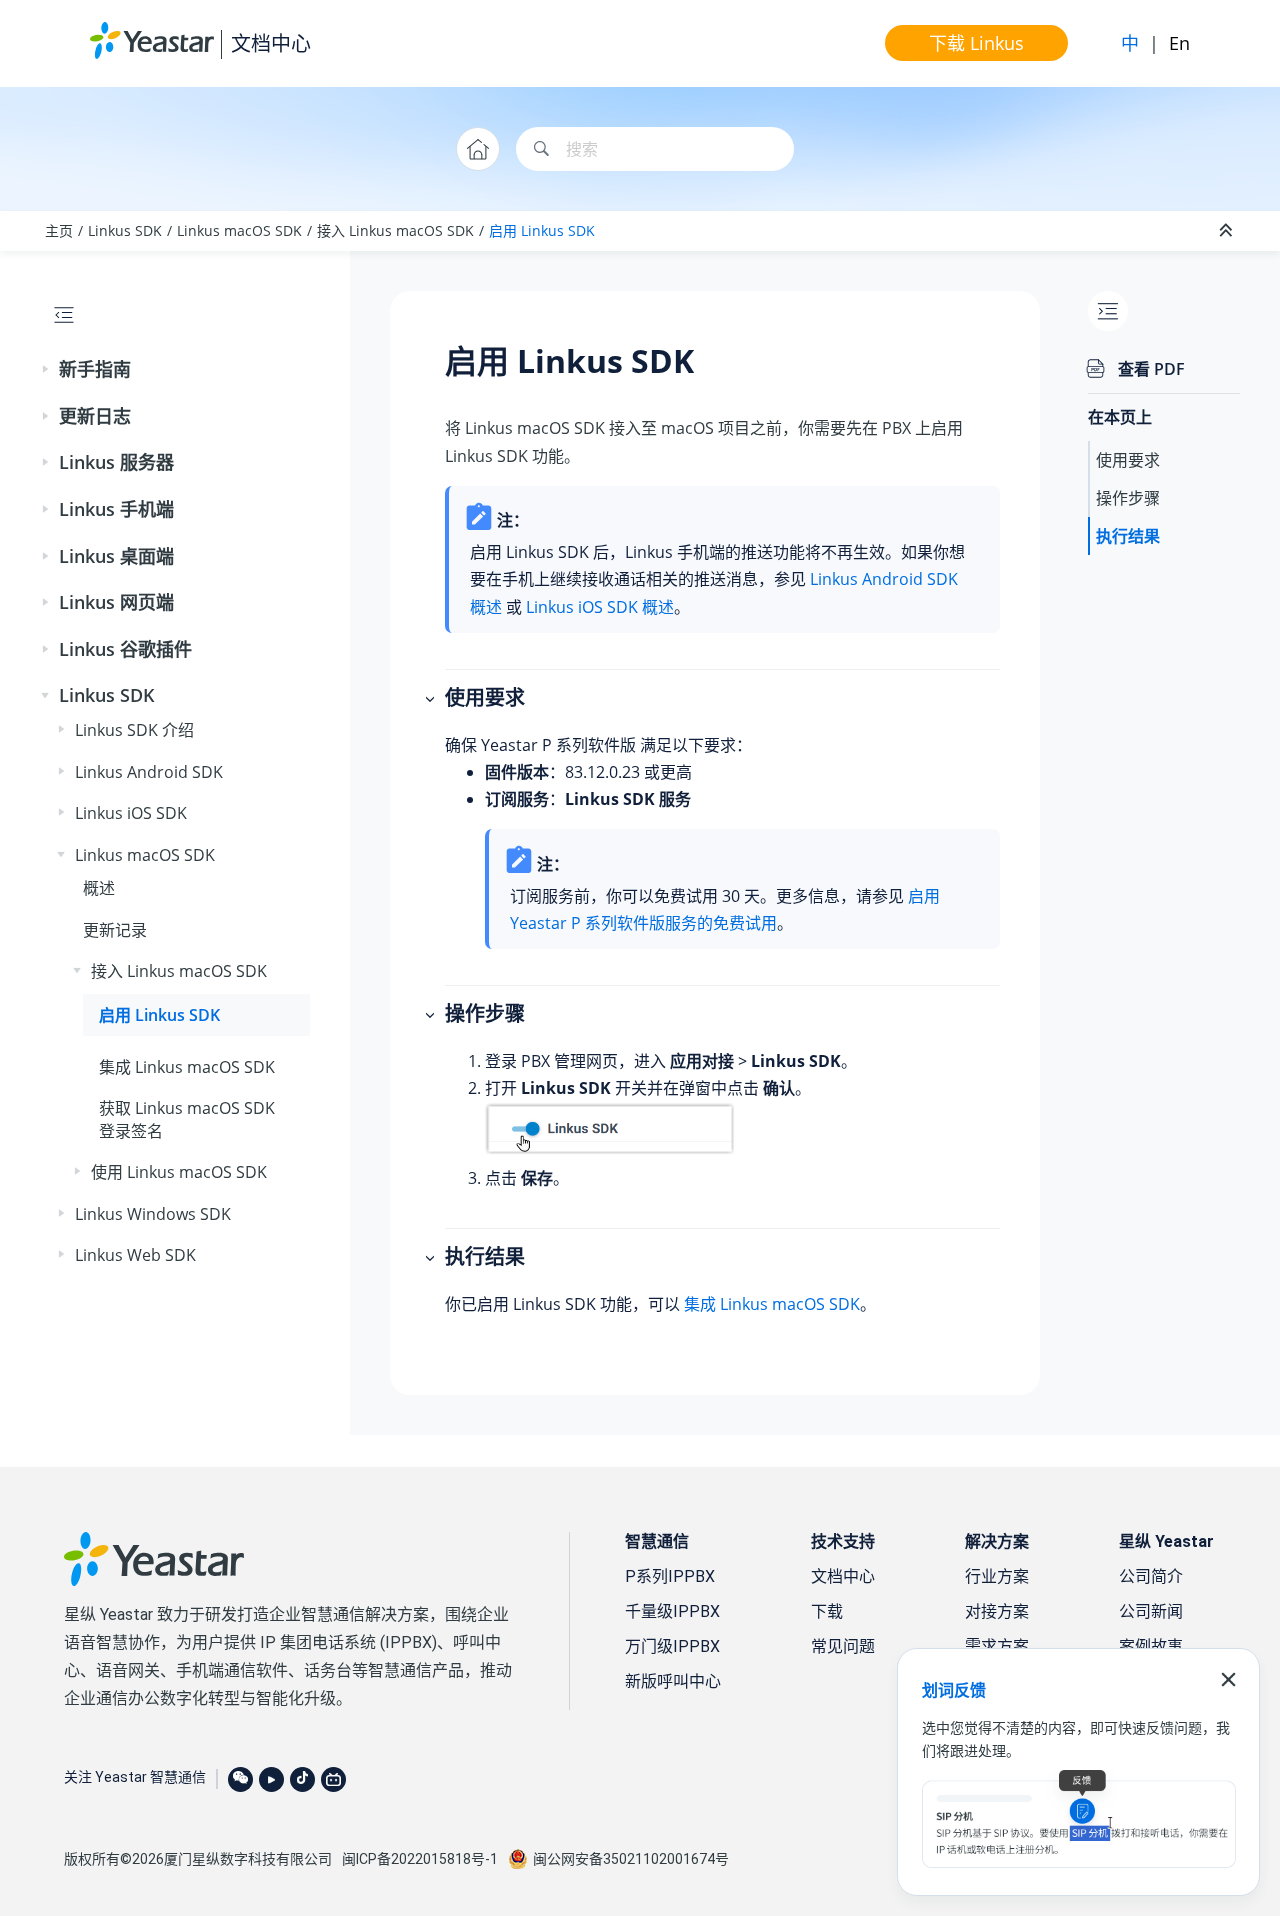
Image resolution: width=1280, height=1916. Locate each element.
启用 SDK (542, 230)
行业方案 (997, 1576)
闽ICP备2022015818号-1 (420, 1859)
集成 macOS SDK (187, 1067)
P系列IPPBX (670, 1576)
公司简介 (1151, 1576)
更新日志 (95, 416)
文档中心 (271, 43)
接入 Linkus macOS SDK (395, 230)
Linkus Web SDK (135, 1255)
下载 (827, 1611)
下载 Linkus (976, 43)
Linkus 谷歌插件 (125, 649)
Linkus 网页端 (116, 602)
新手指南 (95, 369)
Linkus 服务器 (116, 462)
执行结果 (1128, 536)
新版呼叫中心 (673, 1681)
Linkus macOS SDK (239, 230)
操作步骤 (1128, 498)
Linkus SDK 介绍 (134, 730)
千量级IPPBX (672, 1611)
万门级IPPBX (672, 1646)
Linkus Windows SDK (153, 1214)
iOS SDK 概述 (600, 607)
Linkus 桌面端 (116, 556)
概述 (99, 888)
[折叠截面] (1228, 231)
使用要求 (1128, 460)
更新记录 (115, 930)
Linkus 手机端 (116, 509)
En (1179, 43)
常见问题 (843, 1646)
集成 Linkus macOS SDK (772, 1304)
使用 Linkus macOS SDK (179, 1172)
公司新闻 (1151, 1611)
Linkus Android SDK (149, 772)
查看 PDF (1151, 369)
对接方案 (997, 1611)
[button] (47, 370)
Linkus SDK (125, 230)
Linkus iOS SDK (131, 813)
